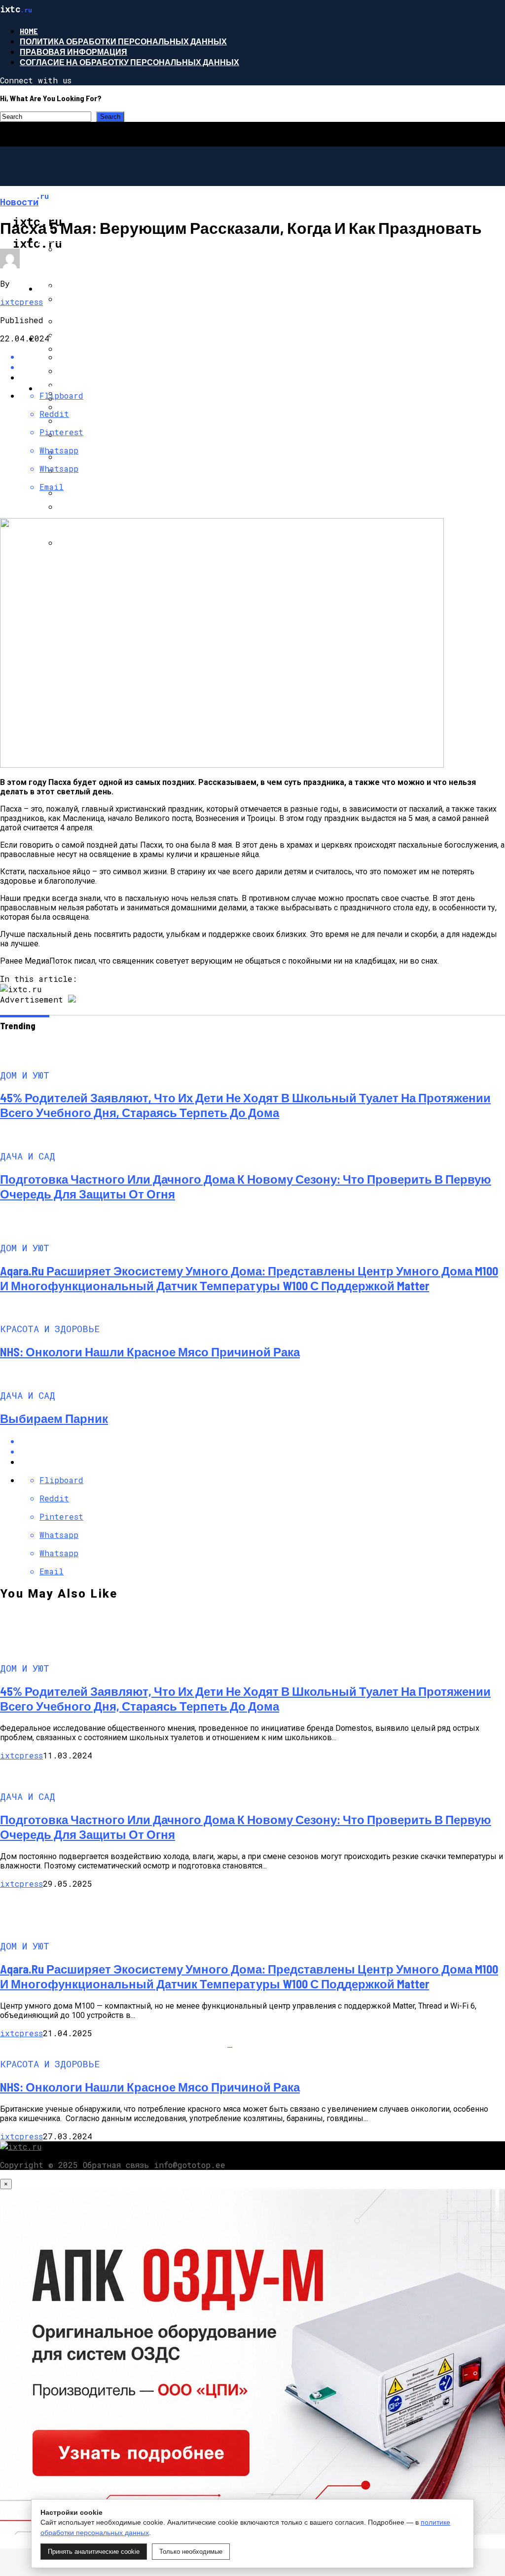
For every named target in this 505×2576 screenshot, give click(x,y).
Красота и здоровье (84, 388)
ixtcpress (21, 302)
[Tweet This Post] (262, 1451)
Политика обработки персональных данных (123, 41)
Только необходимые (191, 2552)
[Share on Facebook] (262, 1441)
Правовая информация (73, 52)
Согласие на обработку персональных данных (129, 62)
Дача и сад (62, 288)
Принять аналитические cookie (94, 2552)
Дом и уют (60, 239)
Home (29, 31)
